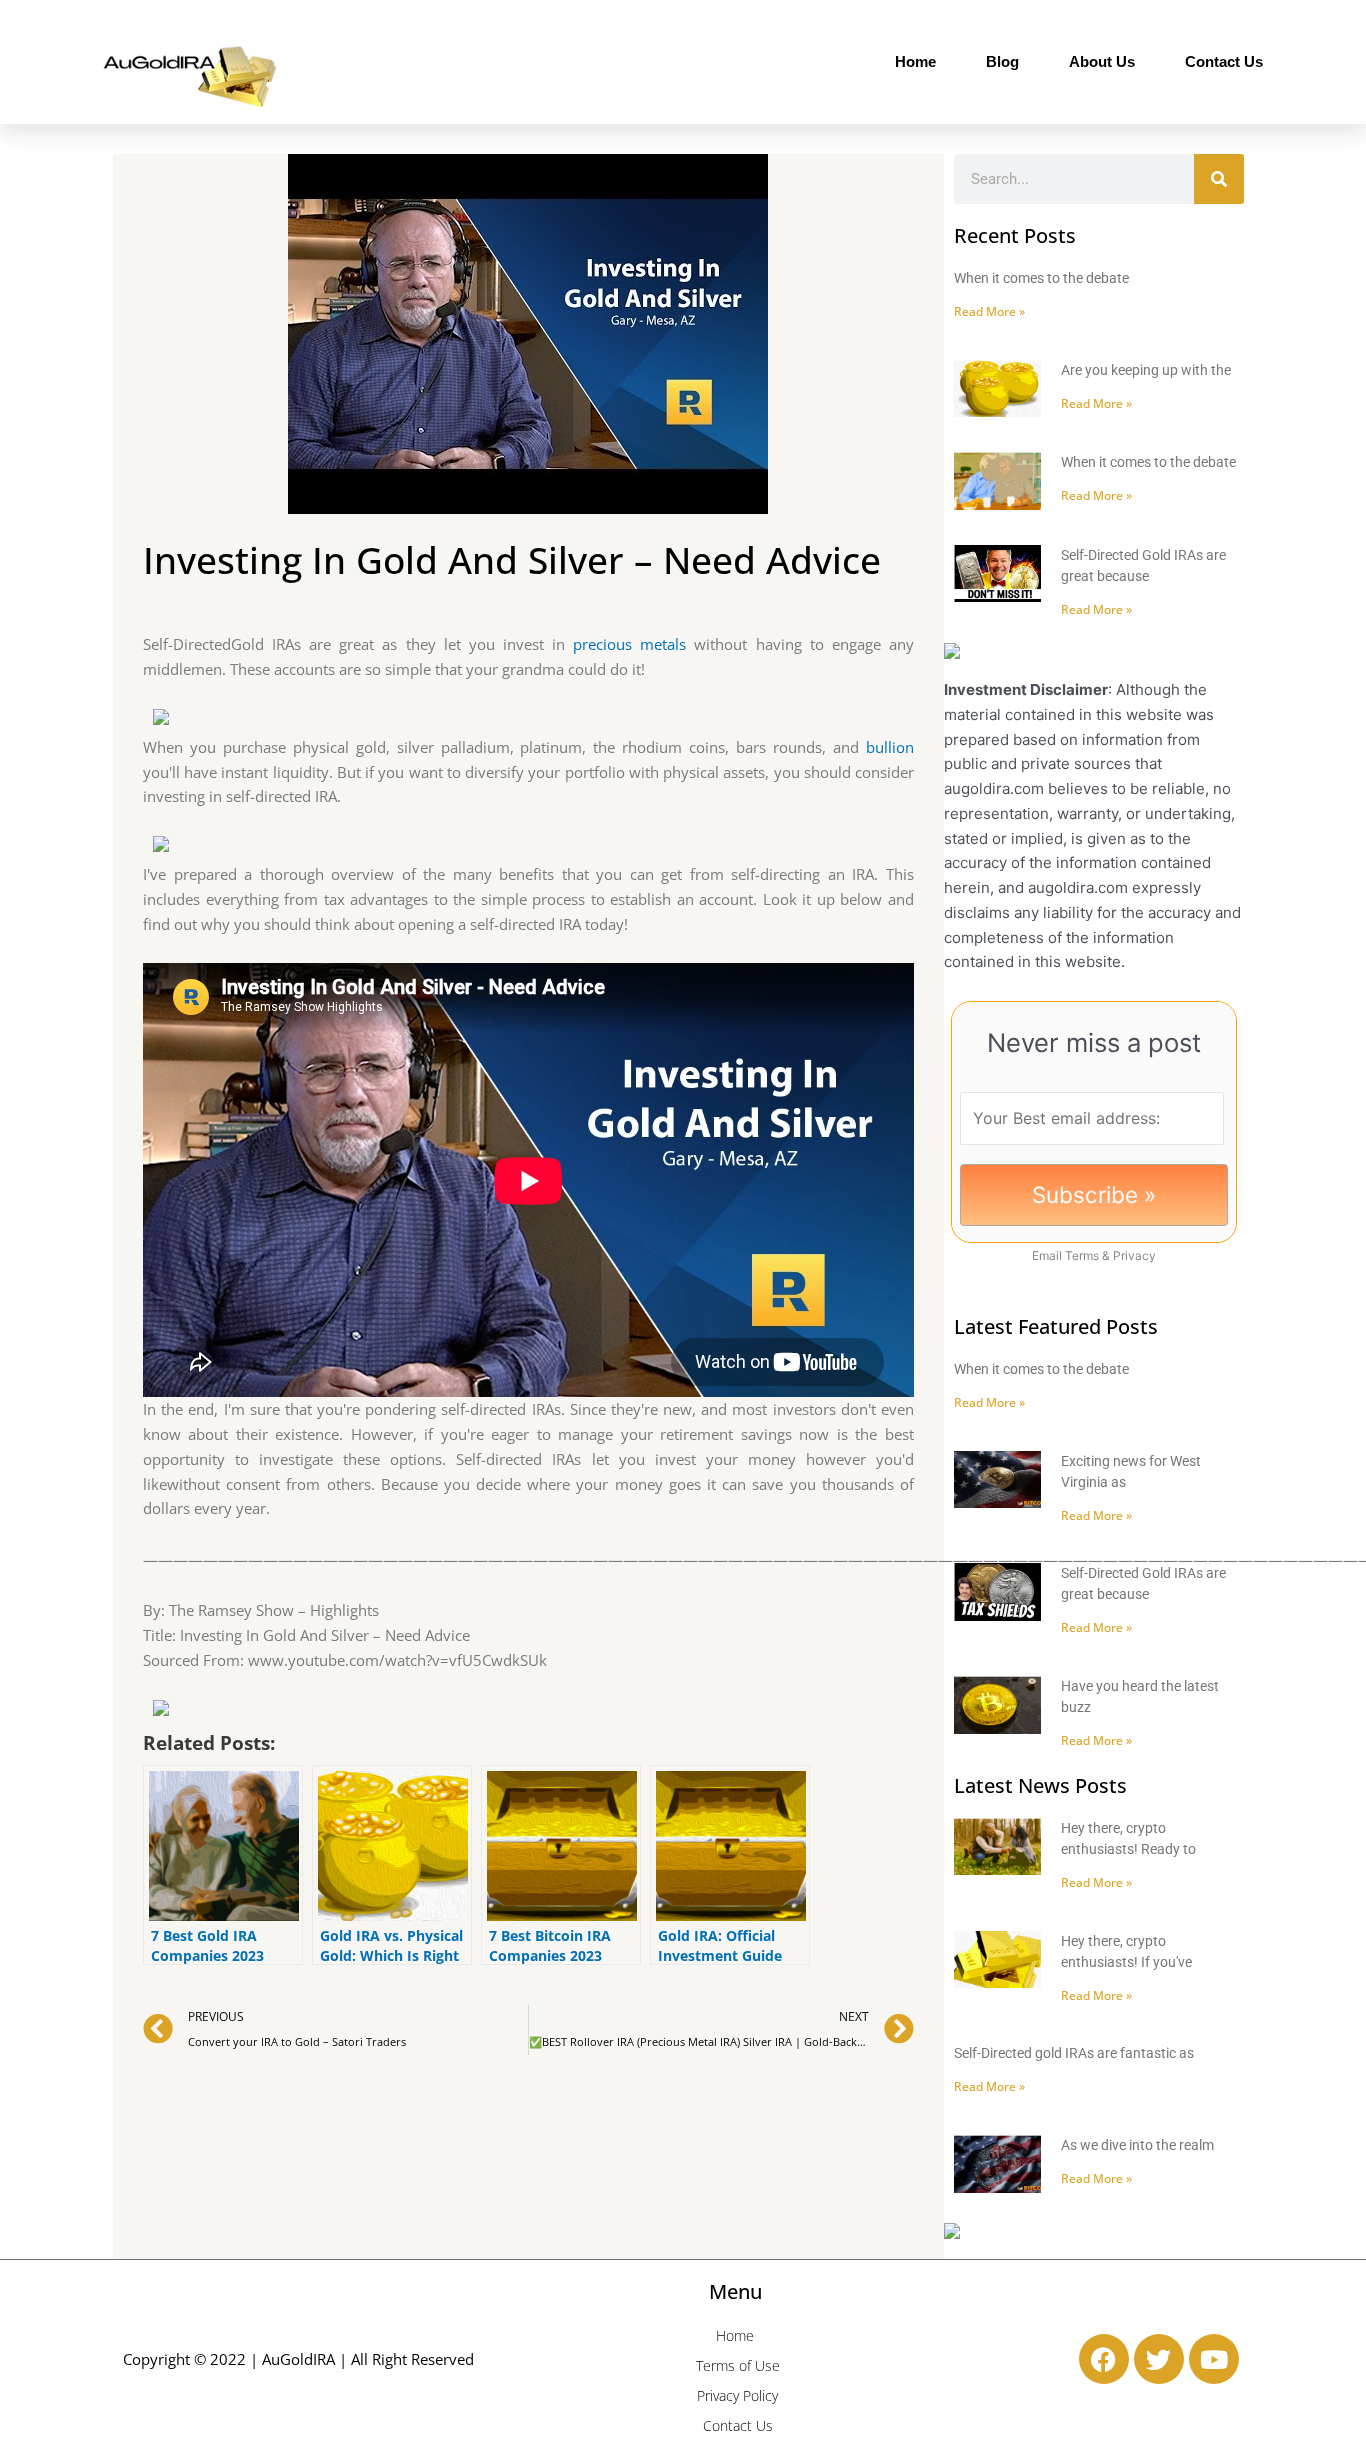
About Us (1102, 61)
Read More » (989, 311)
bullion (890, 747)
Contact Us (1224, 61)
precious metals (629, 644)
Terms (1082, 1255)
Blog (1002, 61)
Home (915, 61)
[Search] (1219, 179)
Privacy (1134, 1255)
